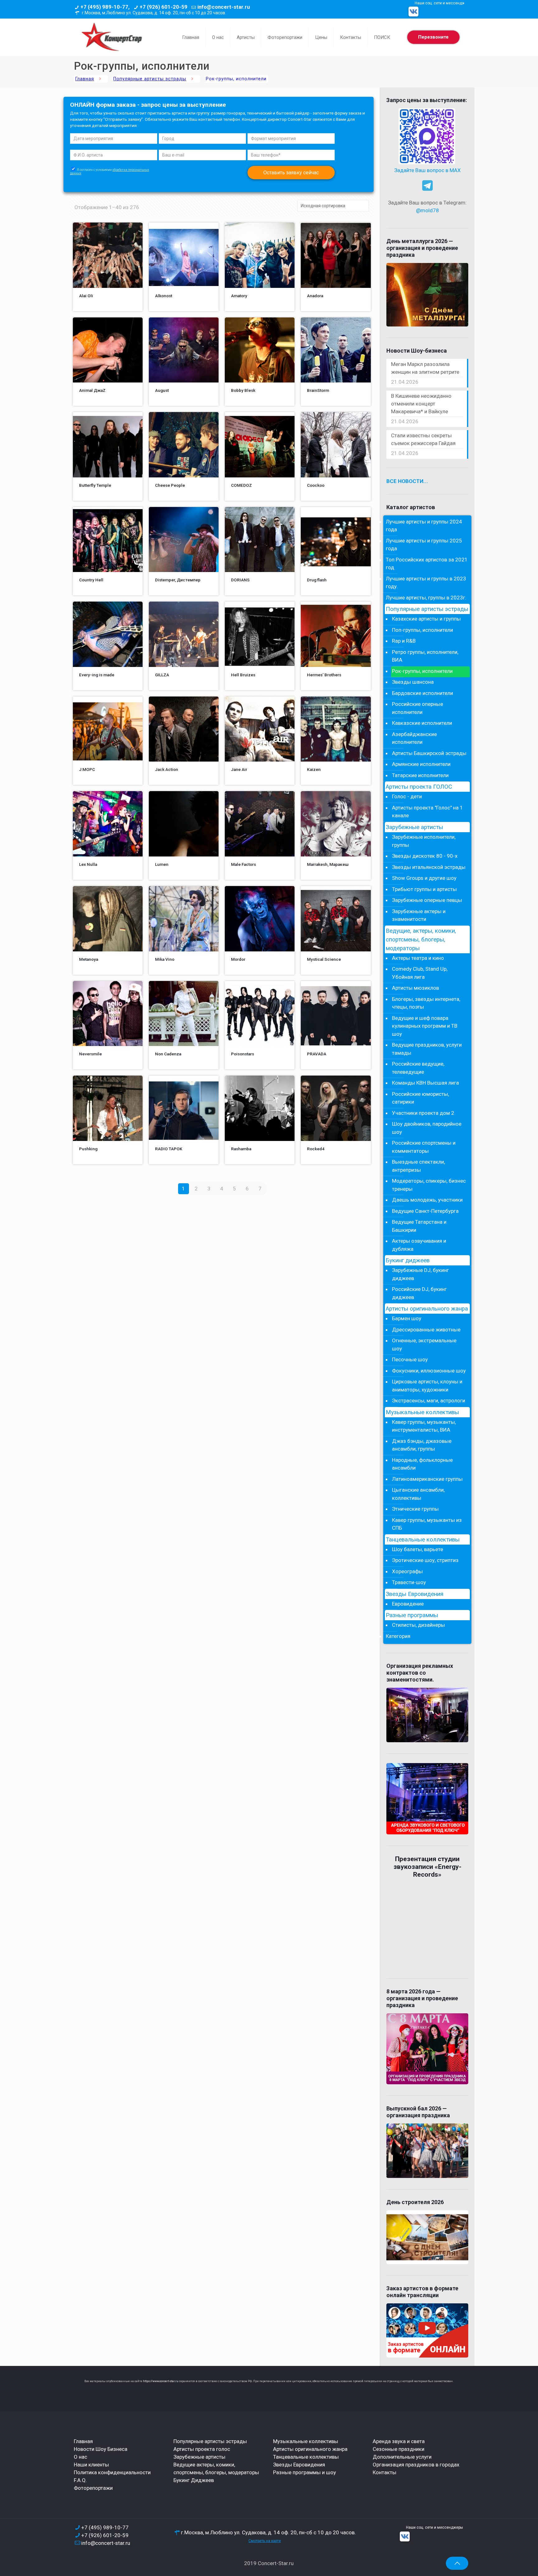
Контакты (385, 2472)
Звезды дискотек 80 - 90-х (425, 856)
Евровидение (408, 1604)
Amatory (239, 296)
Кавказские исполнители (422, 723)
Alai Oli (86, 296)
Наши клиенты (91, 2465)
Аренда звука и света (399, 2441)
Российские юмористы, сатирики (420, 1098)
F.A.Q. (80, 2480)
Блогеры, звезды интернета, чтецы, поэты (426, 1003)
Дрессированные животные (426, 1330)
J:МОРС (87, 769)
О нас (80, 2457)
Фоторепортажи (93, 2488)
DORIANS (240, 580)
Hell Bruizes (243, 675)
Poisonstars (243, 1054)
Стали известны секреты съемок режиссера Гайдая (423, 439)
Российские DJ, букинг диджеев (419, 1293)
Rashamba (241, 1149)
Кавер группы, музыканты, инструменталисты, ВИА (424, 1426)
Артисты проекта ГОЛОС (419, 787)
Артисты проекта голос (202, 2449)
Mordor (238, 959)
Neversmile (90, 1054)
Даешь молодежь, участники (427, 1200)
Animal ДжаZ (92, 390)
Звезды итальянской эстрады (429, 867)
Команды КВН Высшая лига (425, 1083)
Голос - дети (407, 796)
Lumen (162, 864)
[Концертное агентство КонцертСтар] (111, 37)
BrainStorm (318, 390)
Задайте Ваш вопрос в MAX (427, 170)
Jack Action (167, 769)
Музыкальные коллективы (422, 1412)
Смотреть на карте (265, 2541)
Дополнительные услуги (402, 2457)
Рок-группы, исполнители (422, 671)
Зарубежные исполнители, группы (424, 841)
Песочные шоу (410, 1359)
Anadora (315, 296)
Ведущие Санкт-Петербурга (425, 1211)
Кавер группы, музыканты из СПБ (427, 1524)
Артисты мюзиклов (415, 988)
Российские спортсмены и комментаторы (424, 1147)
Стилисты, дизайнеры (418, 1625)
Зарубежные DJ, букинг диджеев (420, 1274)
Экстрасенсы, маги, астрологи (429, 1401)
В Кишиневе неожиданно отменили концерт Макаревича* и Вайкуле (421, 404)
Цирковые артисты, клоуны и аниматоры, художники (427, 1386)
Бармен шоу (407, 1318)
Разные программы (412, 1615)
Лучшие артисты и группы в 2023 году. (426, 583)
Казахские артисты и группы (426, 619)
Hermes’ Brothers (324, 675)
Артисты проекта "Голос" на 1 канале (427, 812)
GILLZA (162, 675)
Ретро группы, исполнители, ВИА (425, 656)
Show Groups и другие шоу (424, 878)
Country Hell (91, 580)
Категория (398, 1636)
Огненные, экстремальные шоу (424, 1344)
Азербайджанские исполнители (414, 738)
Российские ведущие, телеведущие (418, 1068)
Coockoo (316, 485)
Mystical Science (324, 959)
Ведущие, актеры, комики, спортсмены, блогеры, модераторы (421, 940)
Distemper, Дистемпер (178, 580)
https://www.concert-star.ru (161, 2381)
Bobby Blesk (243, 390)
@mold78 (427, 210)
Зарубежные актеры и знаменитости (419, 915)
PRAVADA (317, 1054)
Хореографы (407, 1571)
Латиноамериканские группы (427, 1479)
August (162, 390)
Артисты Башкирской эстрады (429, 753)
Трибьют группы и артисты (424, 889)
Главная (85, 79)
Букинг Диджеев (194, 2480)
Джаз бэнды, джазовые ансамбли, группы (422, 1445)
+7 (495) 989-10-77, (105, 7)
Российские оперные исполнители (418, 708)
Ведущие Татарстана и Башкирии (419, 1226)
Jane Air (239, 769)
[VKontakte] (413, 12)
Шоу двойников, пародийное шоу (427, 1128)
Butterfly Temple (95, 485)
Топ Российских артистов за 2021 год (427, 564)
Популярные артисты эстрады (150, 79)
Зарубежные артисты (414, 827)
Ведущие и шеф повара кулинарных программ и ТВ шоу (425, 1026)
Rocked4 (316, 1149)
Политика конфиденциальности (112, 2472)
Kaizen (314, 769)
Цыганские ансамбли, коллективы (418, 1494)
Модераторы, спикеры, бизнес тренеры (429, 1185)
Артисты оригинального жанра (427, 1309)
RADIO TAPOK (169, 1149)
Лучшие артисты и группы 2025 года (424, 545)
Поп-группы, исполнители (422, 630)
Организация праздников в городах (416, 2465)
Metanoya (89, 959)
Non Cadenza (168, 1054)
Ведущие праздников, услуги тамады (427, 1049)
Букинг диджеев (408, 1260)
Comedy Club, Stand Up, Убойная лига (420, 973)
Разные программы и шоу (304, 2472)
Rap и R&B (404, 641)
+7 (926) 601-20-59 (163, 7)
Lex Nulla (88, 864)
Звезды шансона (413, 682)
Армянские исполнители (421, 764)
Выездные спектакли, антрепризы (418, 1166)
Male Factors (243, 864)
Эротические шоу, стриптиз (425, 1560)
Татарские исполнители (420, 775)
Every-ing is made (97, 675)
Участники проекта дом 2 (423, 1113)
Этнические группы (415, 1509)
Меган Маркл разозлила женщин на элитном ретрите (425, 368)
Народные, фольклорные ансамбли (422, 1464)
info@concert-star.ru (224, 7)
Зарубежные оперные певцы (427, 900)
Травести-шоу (409, 1582)
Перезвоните (433, 37)
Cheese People (170, 485)
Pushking (88, 1149)
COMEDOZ (241, 485)
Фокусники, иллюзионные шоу (429, 1371)
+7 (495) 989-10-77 (105, 2527)
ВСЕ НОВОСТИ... (407, 481)
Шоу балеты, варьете (418, 1549)
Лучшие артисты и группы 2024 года (424, 526)
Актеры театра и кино (418, 958)
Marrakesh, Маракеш (328, 864)
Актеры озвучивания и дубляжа (419, 1245)
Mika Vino (165, 959)
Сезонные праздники (399, 2449)
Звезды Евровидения (415, 1594)
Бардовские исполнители (422, 693)
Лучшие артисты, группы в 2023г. (426, 598)
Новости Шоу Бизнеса (101, 2449)
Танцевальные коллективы (423, 1540)
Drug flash (317, 580)
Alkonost (164, 296)
